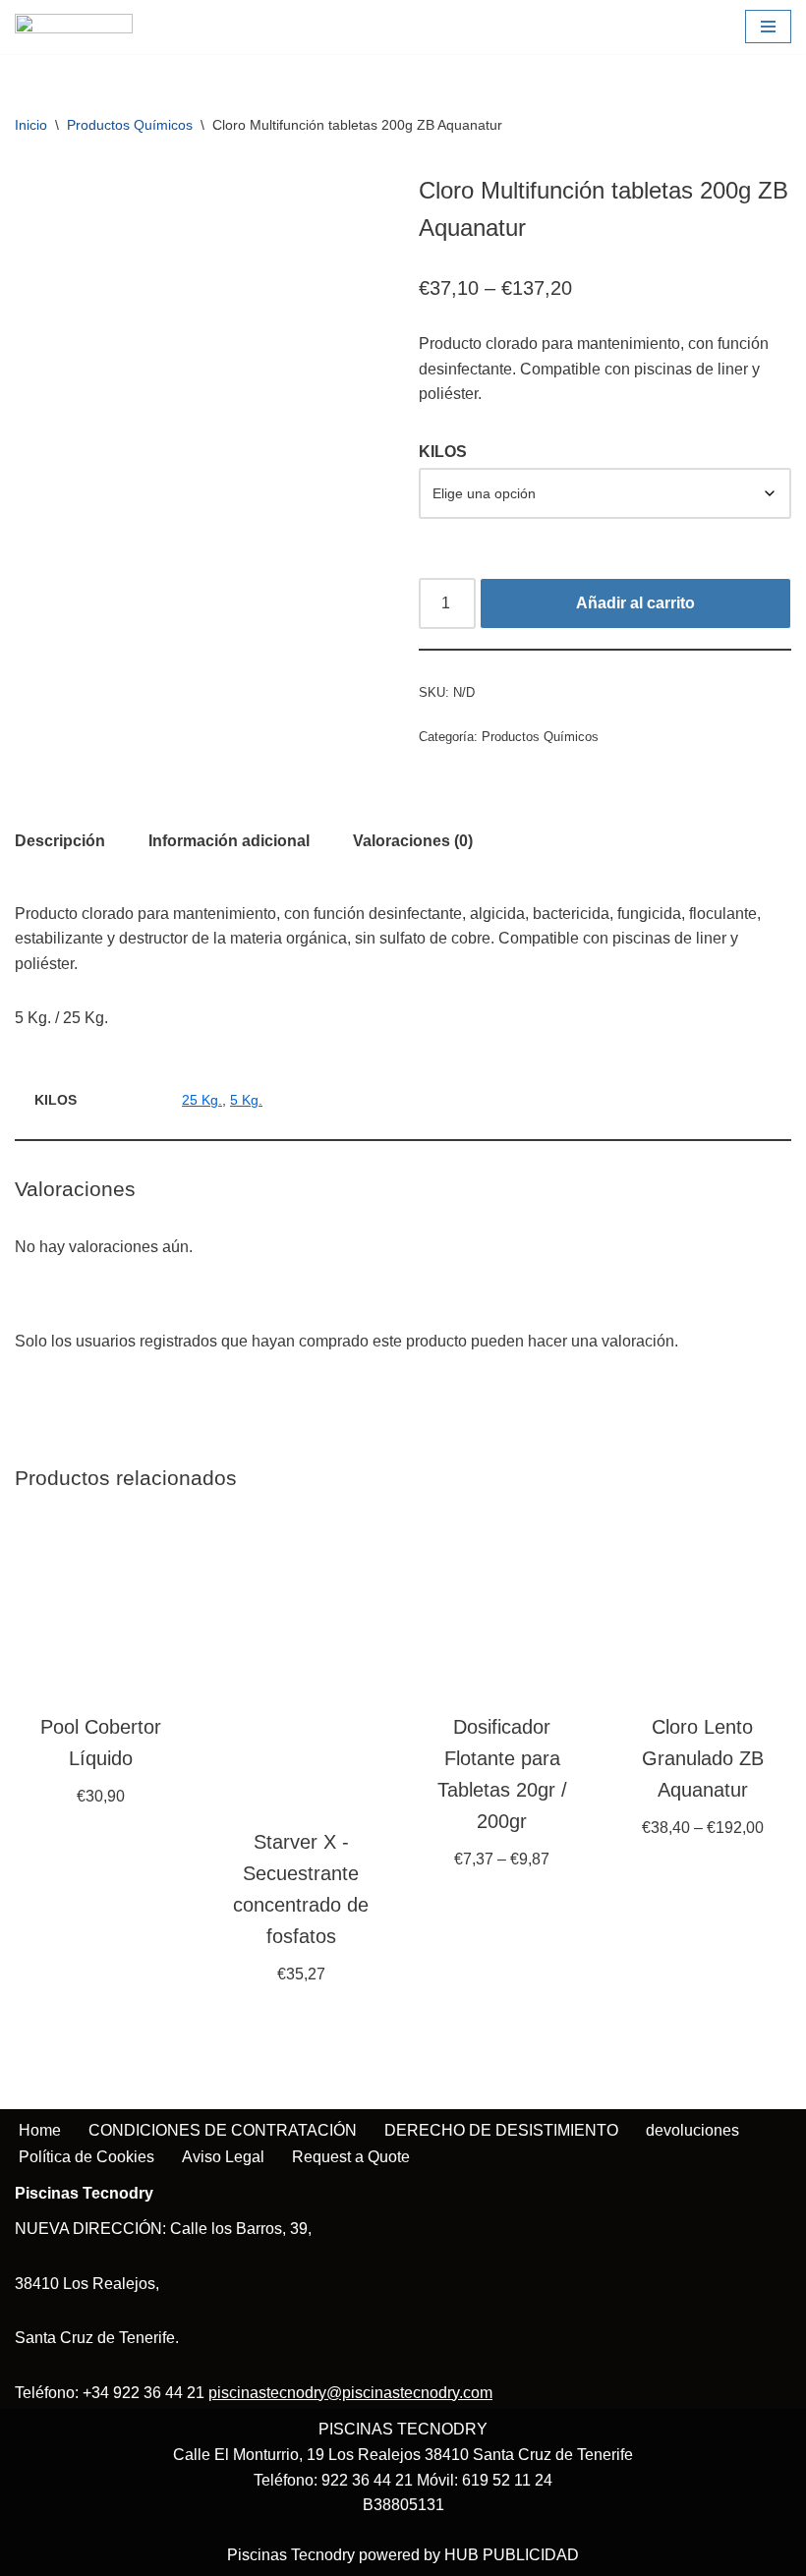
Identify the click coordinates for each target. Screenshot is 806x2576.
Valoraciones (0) (413, 841)
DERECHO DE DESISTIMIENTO (501, 2130)
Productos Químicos (130, 125)
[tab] (60, 841)
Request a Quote (351, 2157)
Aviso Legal (223, 2157)
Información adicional (229, 841)
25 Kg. (202, 1100)
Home (40, 2130)
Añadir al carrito (635, 603)
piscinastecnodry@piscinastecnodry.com (350, 2393)
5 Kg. (246, 1100)
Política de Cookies (86, 2157)
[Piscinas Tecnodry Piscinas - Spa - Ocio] (74, 27)
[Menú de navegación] (768, 27)
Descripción (60, 841)
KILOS (443, 452)
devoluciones (692, 2130)
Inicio (31, 125)
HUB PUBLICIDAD (512, 2555)
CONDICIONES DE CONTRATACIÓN (223, 2130)
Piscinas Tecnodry (291, 2555)
